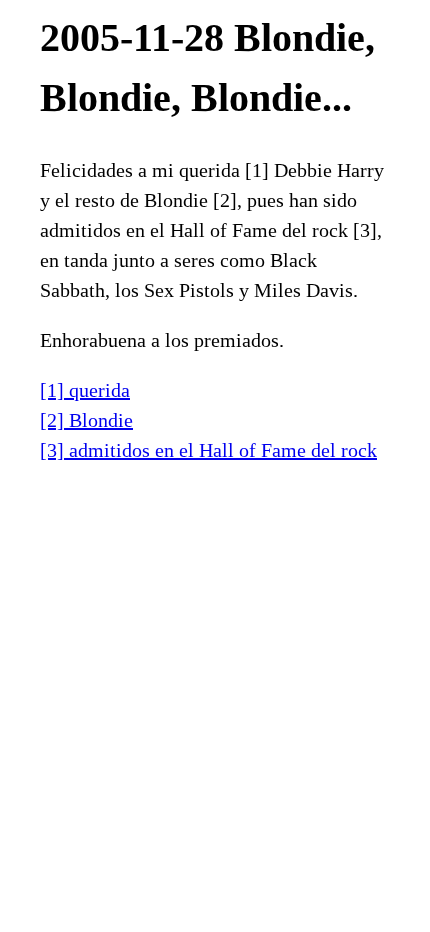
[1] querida (85, 390)
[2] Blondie (86, 420)
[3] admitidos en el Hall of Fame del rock (208, 450)
